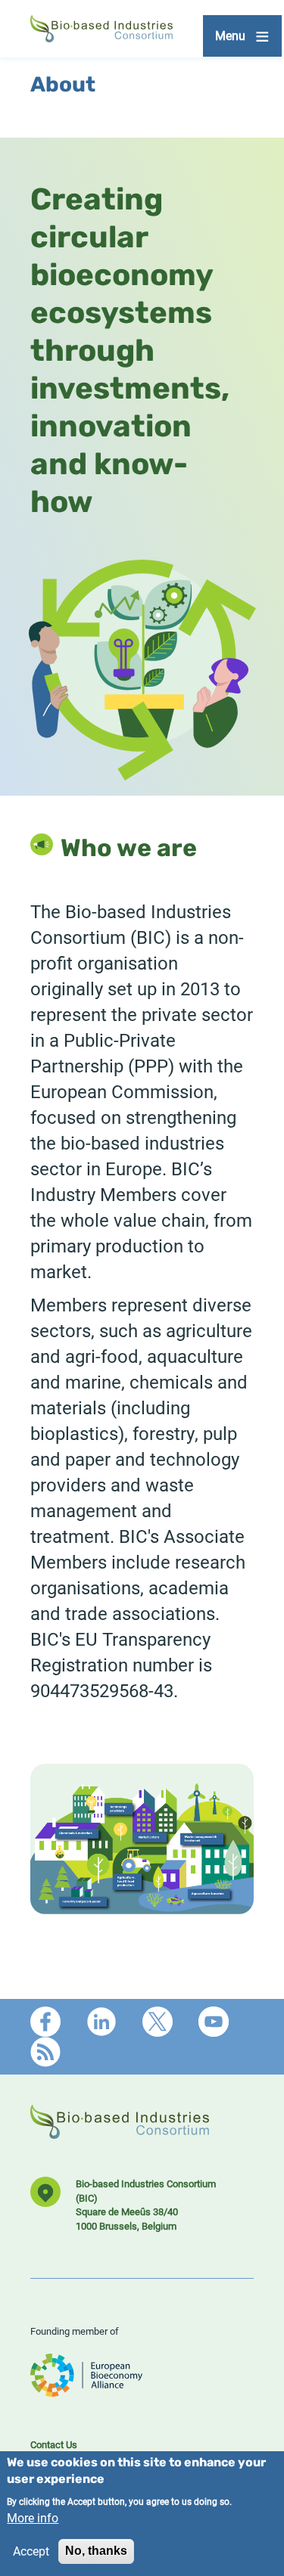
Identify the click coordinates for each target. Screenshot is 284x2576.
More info (33, 2517)
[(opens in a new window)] (86, 2390)
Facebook (45, 2022)
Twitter (158, 2022)
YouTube (214, 2022)
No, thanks (96, 2551)
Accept (31, 2551)
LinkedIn (101, 2022)
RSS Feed (45, 2052)
